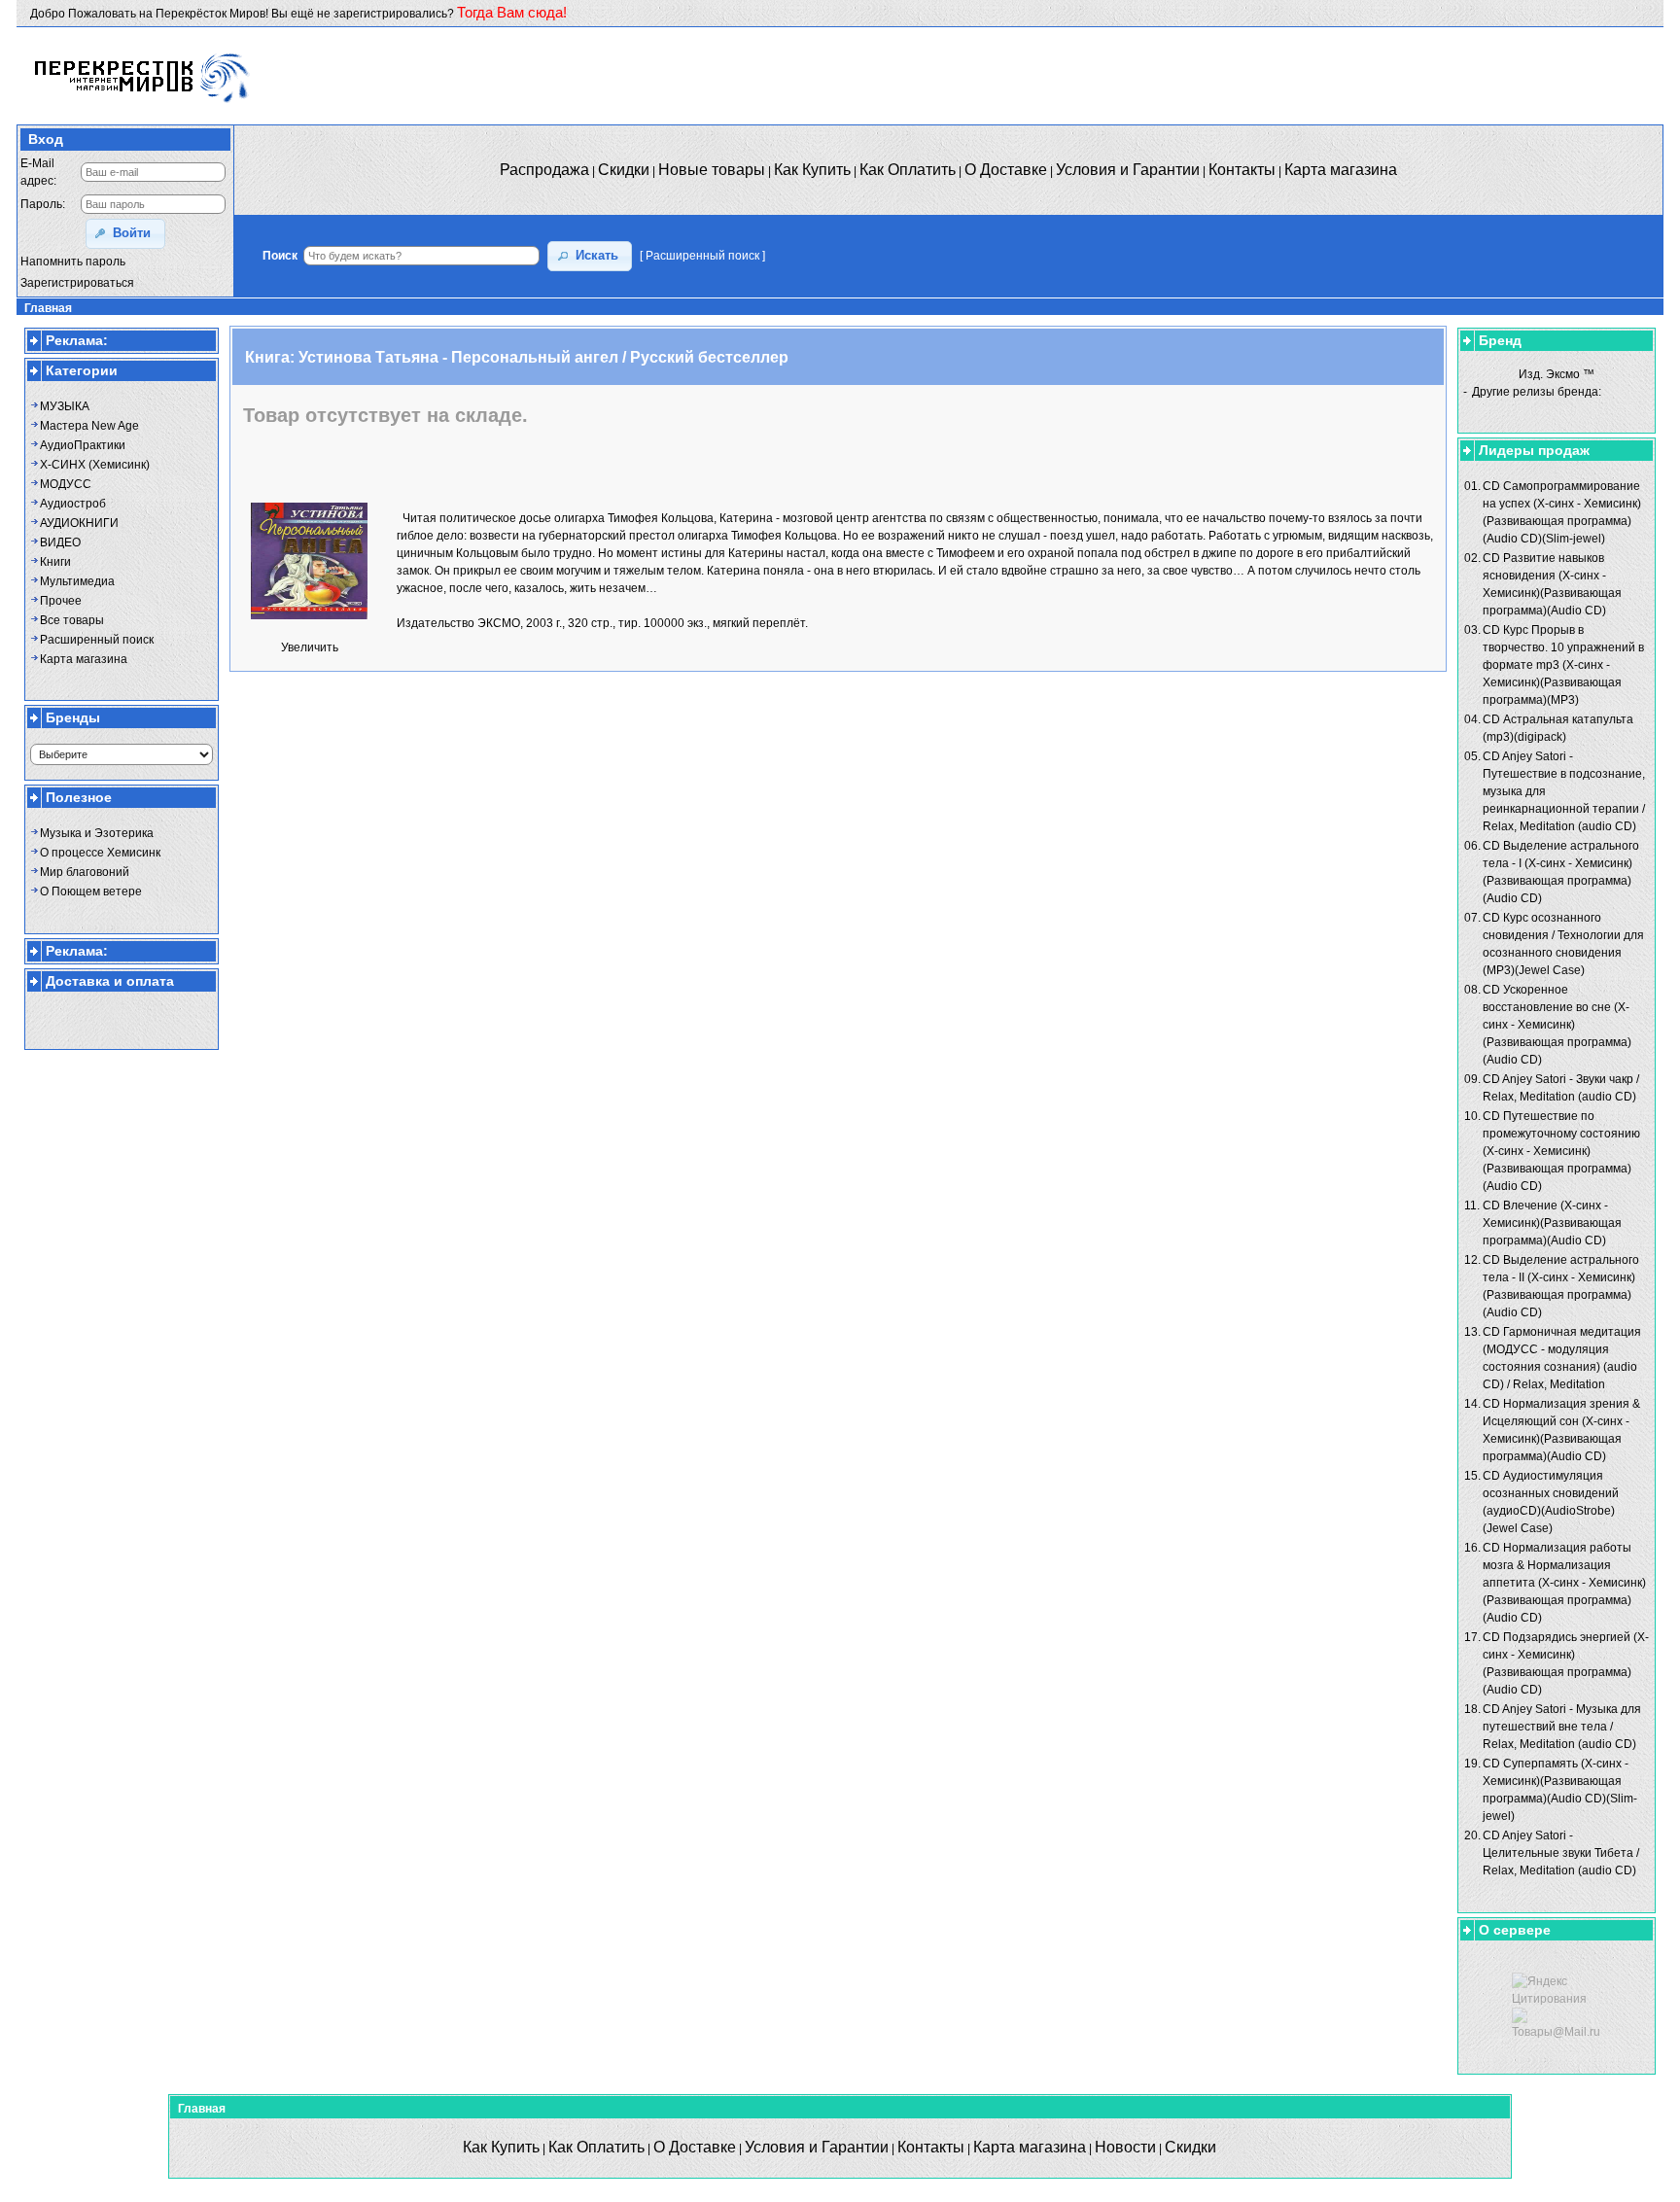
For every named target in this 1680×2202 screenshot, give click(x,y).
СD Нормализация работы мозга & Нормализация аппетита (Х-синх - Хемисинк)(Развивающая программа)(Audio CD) (1564, 1583)
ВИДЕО (60, 542)
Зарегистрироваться (77, 283)
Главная (48, 308)
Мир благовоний (85, 872)
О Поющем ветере (91, 891)
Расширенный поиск (97, 640)
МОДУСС (66, 484)
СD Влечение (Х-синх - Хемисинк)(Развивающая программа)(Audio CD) (1552, 1223)
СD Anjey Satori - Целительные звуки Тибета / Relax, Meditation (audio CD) (1561, 1853)
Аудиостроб (73, 504)
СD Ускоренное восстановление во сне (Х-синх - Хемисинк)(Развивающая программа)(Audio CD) (1557, 1025)
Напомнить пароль (73, 262)
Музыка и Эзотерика (97, 833)
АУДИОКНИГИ (79, 523)
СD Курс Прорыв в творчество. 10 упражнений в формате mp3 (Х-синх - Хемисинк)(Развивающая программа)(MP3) (1563, 665)
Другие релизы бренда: (1537, 392)
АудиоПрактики (83, 445)
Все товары (72, 620)
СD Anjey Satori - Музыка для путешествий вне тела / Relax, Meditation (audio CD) (1562, 1727)
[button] (125, 234)
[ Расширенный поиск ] (702, 256)
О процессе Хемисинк (100, 853)
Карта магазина (84, 659)
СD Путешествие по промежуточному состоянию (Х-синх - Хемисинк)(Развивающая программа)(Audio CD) (1561, 1151)
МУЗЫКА (65, 406)
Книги (55, 562)
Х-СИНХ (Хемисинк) (95, 465)
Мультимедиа (77, 581)
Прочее (61, 601)
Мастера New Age (89, 426)
